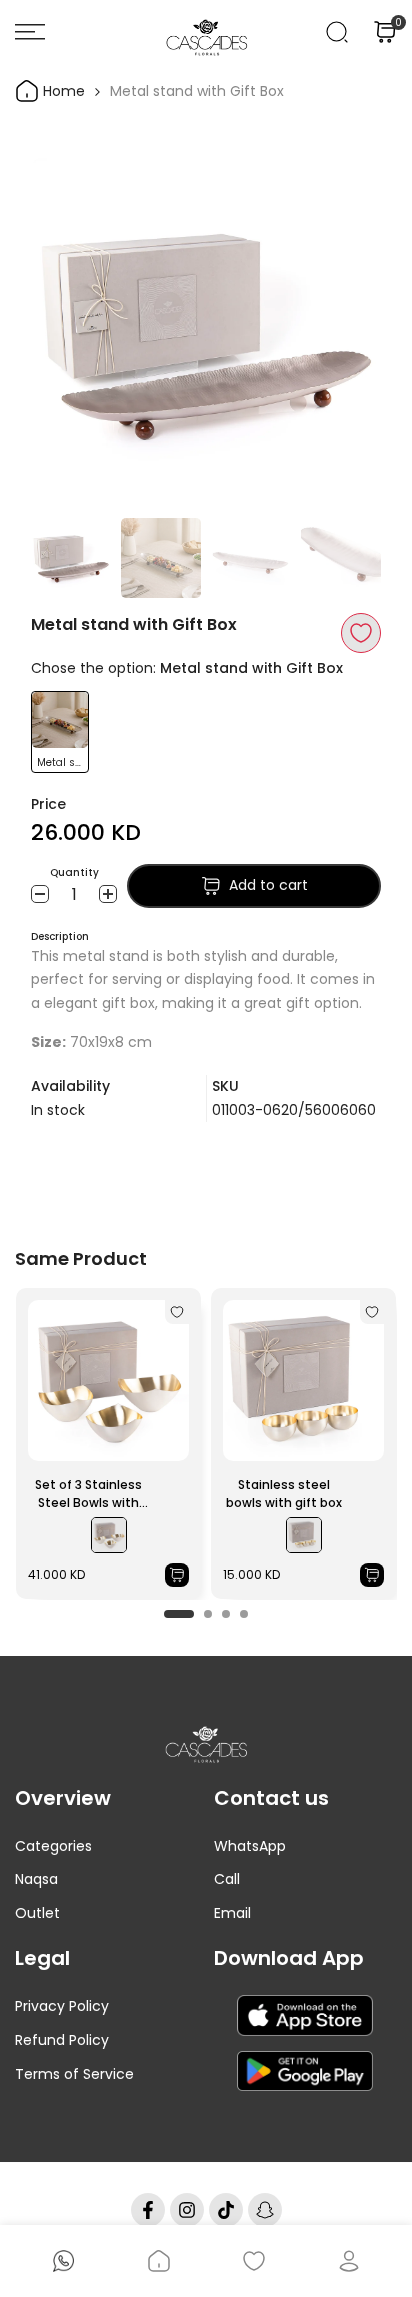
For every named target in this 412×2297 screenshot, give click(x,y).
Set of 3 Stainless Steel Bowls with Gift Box (88, 1494)
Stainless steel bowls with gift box (284, 1493)
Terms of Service (74, 2074)
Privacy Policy (62, 2006)
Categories (53, 1846)
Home (62, 91)
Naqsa (36, 1879)
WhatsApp (250, 1846)
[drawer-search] (337, 32)
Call (227, 1879)
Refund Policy (62, 2040)
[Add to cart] (177, 1575)
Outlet (37, 1913)
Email (232, 1913)
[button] (361, 633)
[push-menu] (30, 32)
